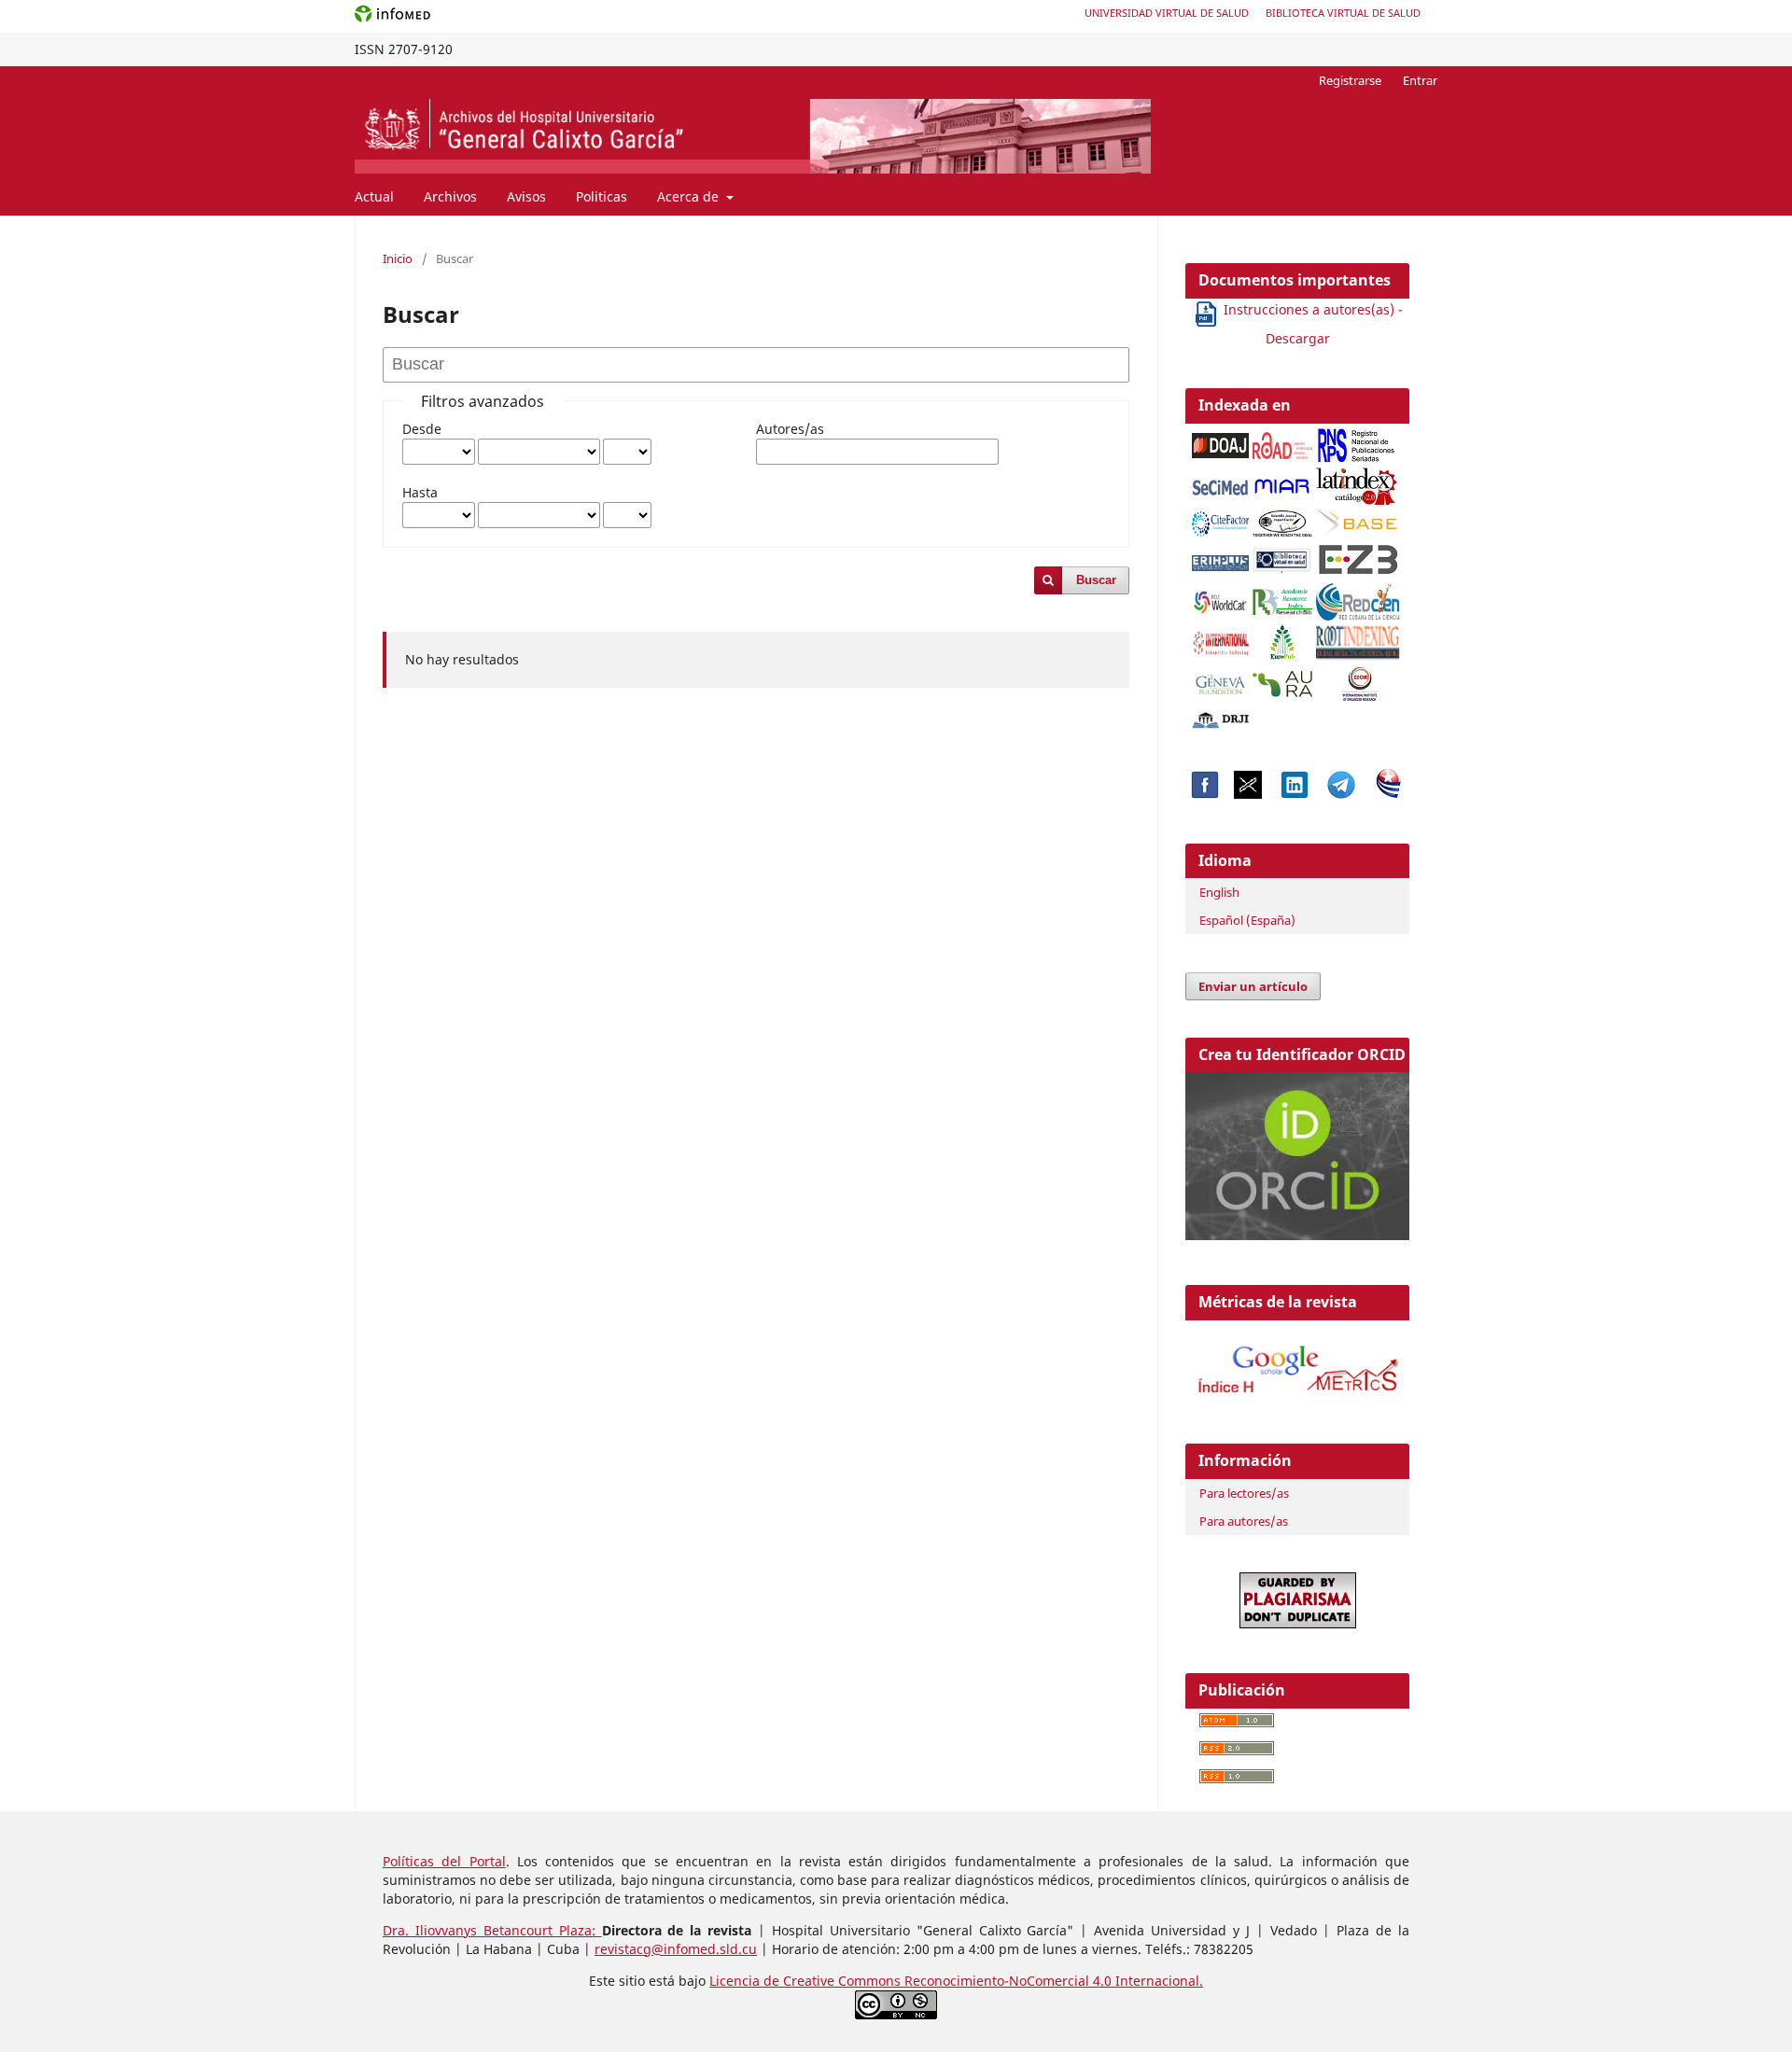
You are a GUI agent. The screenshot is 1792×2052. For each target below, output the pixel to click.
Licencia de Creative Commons (807, 1981)
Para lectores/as (1244, 1493)
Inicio (398, 258)
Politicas (602, 196)
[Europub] (1282, 638)
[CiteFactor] (1221, 518)
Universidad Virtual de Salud (1167, 13)
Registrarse (1350, 80)
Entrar (1420, 80)
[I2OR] (1360, 679)
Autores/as (790, 429)
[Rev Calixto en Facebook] (1205, 794)
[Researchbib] (1282, 597)
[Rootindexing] (1358, 638)
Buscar (1096, 580)
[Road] (1282, 441)
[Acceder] (1297, 1396)
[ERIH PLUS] (1221, 558)
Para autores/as (1244, 1521)
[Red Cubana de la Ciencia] (1358, 597)
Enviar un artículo (1253, 986)
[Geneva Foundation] (1221, 680)
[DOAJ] (1221, 441)
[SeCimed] (1221, 482)
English (1219, 892)
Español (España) (1247, 920)
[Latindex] (1358, 481)
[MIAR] (1282, 482)
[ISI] (1221, 638)
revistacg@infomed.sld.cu (676, 1949)
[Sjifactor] (1282, 518)
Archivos (450, 196)
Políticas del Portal (444, 1861)
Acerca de (690, 196)
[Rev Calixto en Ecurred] (1389, 794)
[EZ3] (1358, 556)
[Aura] (1282, 679)
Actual (374, 196)
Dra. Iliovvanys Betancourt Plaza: (492, 1930)
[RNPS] (1358, 440)
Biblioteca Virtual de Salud (1343, 13)
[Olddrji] (1221, 715)
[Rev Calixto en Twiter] (1248, 794)
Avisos (526, 196)
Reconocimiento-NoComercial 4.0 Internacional (1052, 1981)
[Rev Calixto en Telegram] (1341, 794)
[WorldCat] (1221, 597)
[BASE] (1360, 518)
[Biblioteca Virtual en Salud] (1282, 556)
